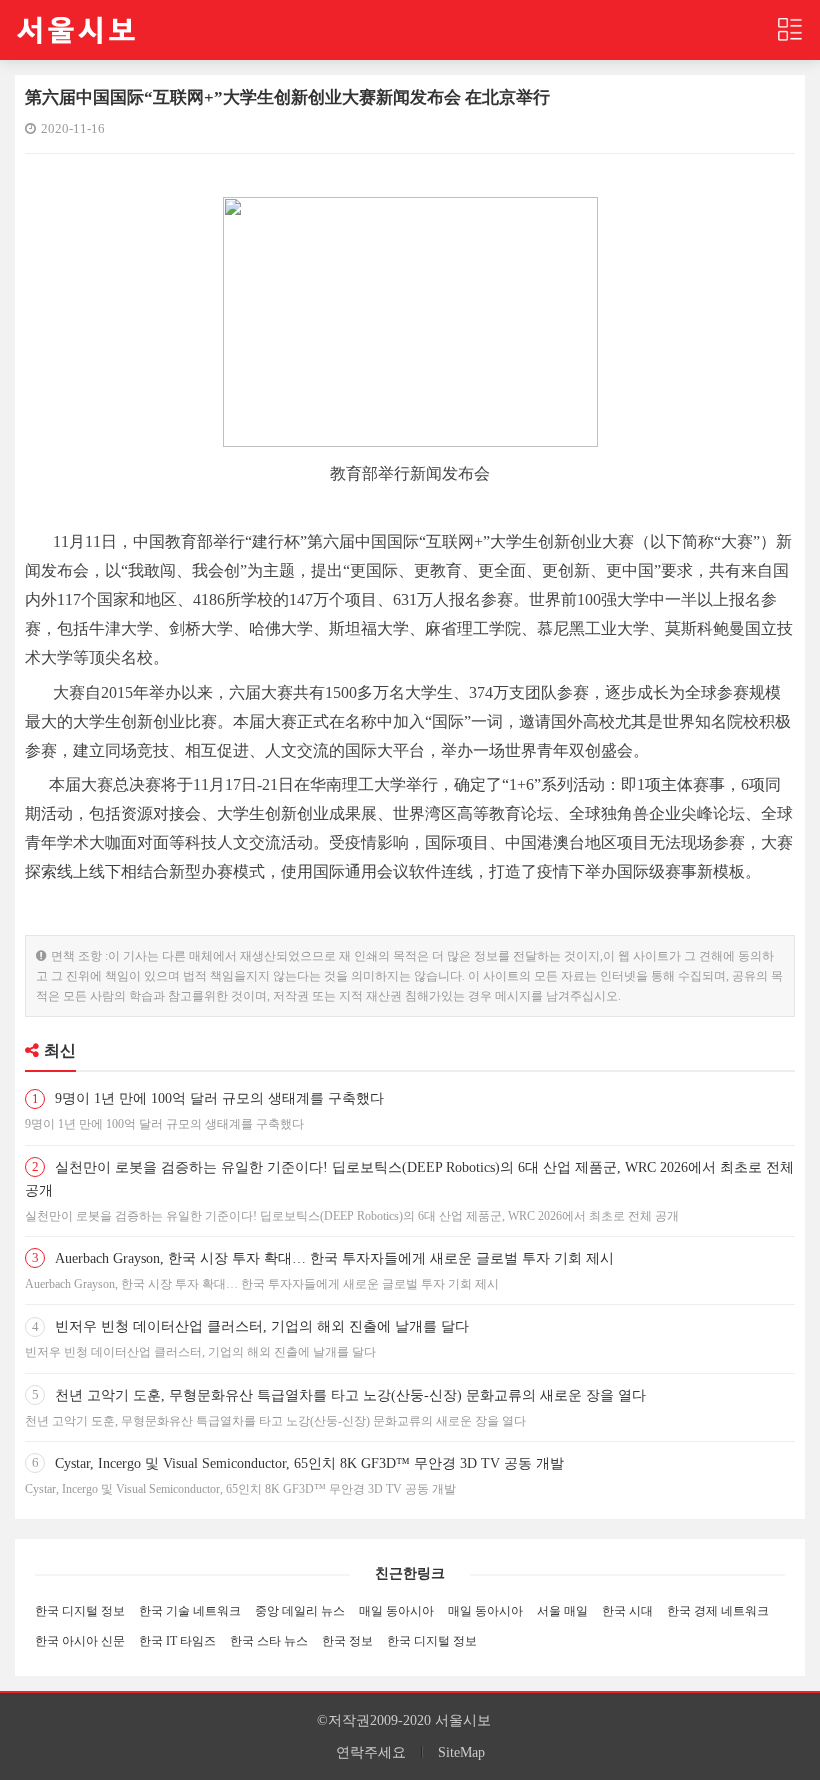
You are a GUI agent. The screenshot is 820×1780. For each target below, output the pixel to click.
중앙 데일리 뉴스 (300, 1611)
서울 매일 (562, 1611)
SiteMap (461, 1752)
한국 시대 (627, 1611)
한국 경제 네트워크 (718, 1611)
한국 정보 (347, 1641)
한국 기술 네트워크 (190, 1611)
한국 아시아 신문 (80, 1641)
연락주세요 (371, 1752)
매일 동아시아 (396, 1611)
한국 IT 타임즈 (177, 1641)
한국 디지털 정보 (80, 1611)
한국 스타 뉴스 (269, 1641)
